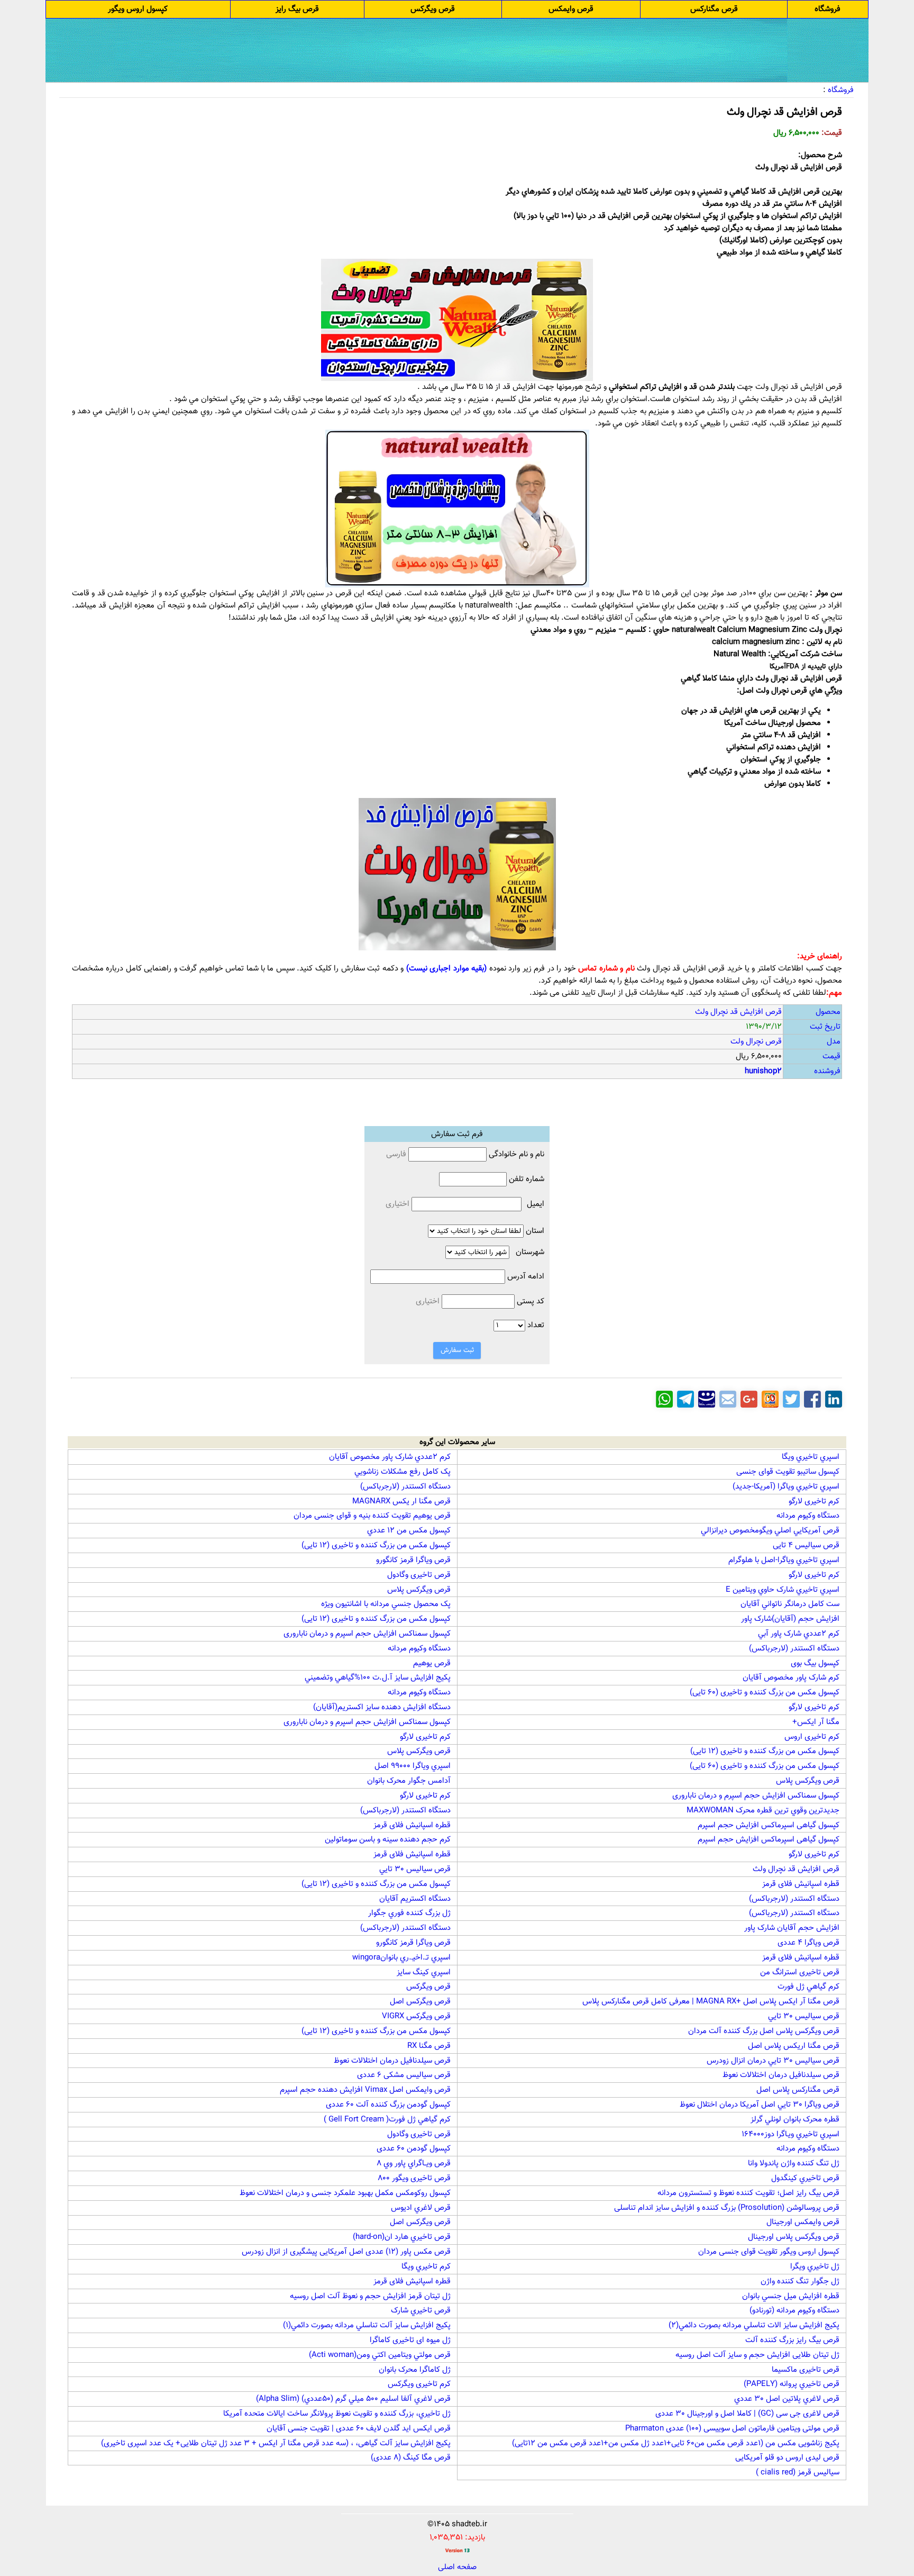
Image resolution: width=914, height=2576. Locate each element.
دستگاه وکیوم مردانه (808, 1516)
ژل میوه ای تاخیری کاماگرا (410, 2340)
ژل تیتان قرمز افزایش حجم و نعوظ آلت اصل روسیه (370, 2296)
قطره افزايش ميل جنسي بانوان (791, 2296)
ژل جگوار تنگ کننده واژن (800, 2282)
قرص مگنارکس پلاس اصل (798, 2090)
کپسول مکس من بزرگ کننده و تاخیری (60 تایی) (765, 1693)
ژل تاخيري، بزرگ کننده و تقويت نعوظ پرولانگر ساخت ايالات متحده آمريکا (337, 2414)
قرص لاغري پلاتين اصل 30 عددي (787, 2399)
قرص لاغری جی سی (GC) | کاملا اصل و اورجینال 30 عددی (747, 2414)
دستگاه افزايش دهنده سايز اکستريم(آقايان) (382, 1707)
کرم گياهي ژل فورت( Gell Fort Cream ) (387, 2120)
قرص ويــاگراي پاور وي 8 (414, 2164)
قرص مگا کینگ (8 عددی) (411, 2458)
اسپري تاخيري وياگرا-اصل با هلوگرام (784, 1560)
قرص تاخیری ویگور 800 (414, 2178)
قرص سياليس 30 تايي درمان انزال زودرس (773, 2061)
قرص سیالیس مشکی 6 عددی (404, 2075)
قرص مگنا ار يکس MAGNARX (401, 1502)
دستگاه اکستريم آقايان (415, 1899)
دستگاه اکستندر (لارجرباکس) (405, 1487)
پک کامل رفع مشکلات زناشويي (403, 1472)
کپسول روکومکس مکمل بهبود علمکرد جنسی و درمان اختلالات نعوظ (345, 2193)
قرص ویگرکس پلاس (419, 1590)
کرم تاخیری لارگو (814, 1502)
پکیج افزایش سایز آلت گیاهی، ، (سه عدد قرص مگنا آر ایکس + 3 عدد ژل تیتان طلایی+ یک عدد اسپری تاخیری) (276, 2443)
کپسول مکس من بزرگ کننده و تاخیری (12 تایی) (376, 1545)
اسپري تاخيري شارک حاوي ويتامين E (783, 1590)
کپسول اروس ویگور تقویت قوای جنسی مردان (769, 2252)
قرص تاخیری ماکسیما (806, 2370)
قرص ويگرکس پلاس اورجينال (794, 2237)
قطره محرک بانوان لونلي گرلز (795, 2120)
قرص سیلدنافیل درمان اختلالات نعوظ (392, 2061)
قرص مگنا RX (429, 2046)
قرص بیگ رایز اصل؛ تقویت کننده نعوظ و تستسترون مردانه (748, 2193)
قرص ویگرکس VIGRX (416, 2016)
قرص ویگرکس (428, 1987)
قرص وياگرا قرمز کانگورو (413, 1560)
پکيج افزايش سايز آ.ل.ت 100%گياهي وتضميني (378, 1678)
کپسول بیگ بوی (815, 1663)
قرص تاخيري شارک (421, 2311)
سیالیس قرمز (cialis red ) (798, 2473)
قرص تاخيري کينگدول (805, 2178)
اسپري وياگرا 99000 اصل (413, 1766)
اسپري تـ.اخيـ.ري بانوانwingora (401, 1958)
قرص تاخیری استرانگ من (800, 1972)
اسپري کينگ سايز (424, 1972)
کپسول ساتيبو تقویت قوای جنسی (788, 1472)
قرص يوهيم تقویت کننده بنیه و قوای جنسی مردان (372, 1516)
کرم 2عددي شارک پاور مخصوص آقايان (390, 1457)
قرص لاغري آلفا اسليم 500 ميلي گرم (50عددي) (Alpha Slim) (353, 2399)
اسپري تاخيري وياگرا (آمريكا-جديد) (786, 1487)
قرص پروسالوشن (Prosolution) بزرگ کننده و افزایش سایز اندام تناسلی (727, 2208)
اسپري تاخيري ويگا (811, 1457)
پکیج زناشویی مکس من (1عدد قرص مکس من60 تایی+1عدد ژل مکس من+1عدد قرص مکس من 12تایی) (676, 2443)
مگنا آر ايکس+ (816, 1722)
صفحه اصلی (457, 2567)
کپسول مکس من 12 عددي (409, 1531)
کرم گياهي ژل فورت (808, 1987)
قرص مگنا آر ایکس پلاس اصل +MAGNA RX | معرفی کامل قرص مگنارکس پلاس (711, 2002)
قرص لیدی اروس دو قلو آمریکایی (787, 2458)
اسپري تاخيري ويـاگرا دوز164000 (790, 2134)
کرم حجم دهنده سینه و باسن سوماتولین (388, 1840)
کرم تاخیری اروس (812, 1737)
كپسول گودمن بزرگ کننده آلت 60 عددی (388, 2105)
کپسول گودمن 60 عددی (414, 2149)
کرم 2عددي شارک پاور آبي (799, 1634)
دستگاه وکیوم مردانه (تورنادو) (794, 2311)
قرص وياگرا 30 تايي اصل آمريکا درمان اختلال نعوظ (760, 2105)
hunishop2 (763, 1071)
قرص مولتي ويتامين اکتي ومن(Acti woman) (380, 2355)
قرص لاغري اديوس (421, 2208)
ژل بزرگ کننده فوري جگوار (409, 1913)
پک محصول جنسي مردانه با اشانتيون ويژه (386, 1604)
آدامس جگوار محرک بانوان (409, 1781)
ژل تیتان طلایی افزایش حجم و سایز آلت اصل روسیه (757, 2355)
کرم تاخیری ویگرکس (419, 2384)
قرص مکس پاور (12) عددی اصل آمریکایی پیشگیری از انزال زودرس (346, 2252)
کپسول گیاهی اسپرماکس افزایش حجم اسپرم (769, 1825)
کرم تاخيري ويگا (426, 2267)
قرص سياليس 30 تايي (415, 1869)
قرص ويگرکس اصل (420, 2002)
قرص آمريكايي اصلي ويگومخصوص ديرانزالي (770, 1531)
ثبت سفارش (457, 1350)
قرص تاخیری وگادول (419, 1575)
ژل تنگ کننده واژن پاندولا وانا (794, 2164)
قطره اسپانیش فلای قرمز (412, 1825)
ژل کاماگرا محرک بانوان (415, 2370)
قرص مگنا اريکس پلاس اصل (794, 2046)
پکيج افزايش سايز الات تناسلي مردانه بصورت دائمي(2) (754, 2325)
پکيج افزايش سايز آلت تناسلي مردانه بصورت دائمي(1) (367, 2325)
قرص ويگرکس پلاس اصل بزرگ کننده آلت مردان (764, 2031)
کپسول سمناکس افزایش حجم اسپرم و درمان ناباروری (367, 1634)
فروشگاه (841, 90)
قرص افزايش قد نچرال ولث (796, 1869)
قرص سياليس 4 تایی (806, 1545)
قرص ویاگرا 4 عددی (808, 1943)
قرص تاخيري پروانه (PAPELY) (792, 2384)
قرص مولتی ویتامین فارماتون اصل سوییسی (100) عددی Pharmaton (732, 2429)
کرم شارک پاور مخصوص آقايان (791, 1678)
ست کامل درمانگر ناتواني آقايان (790, 1604)
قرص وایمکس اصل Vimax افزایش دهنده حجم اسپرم (365, 2090)
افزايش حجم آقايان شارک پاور (792, 1928)
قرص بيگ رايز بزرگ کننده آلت (792, 2340)
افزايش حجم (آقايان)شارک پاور (790, 1619)
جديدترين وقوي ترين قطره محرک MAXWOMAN (763, 1811)
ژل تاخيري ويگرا (815, 2267)
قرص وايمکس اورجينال (803, 2222)
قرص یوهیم (432, 1663)
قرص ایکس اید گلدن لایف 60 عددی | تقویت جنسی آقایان (359, 2429)
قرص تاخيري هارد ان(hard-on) (402, 2237)
